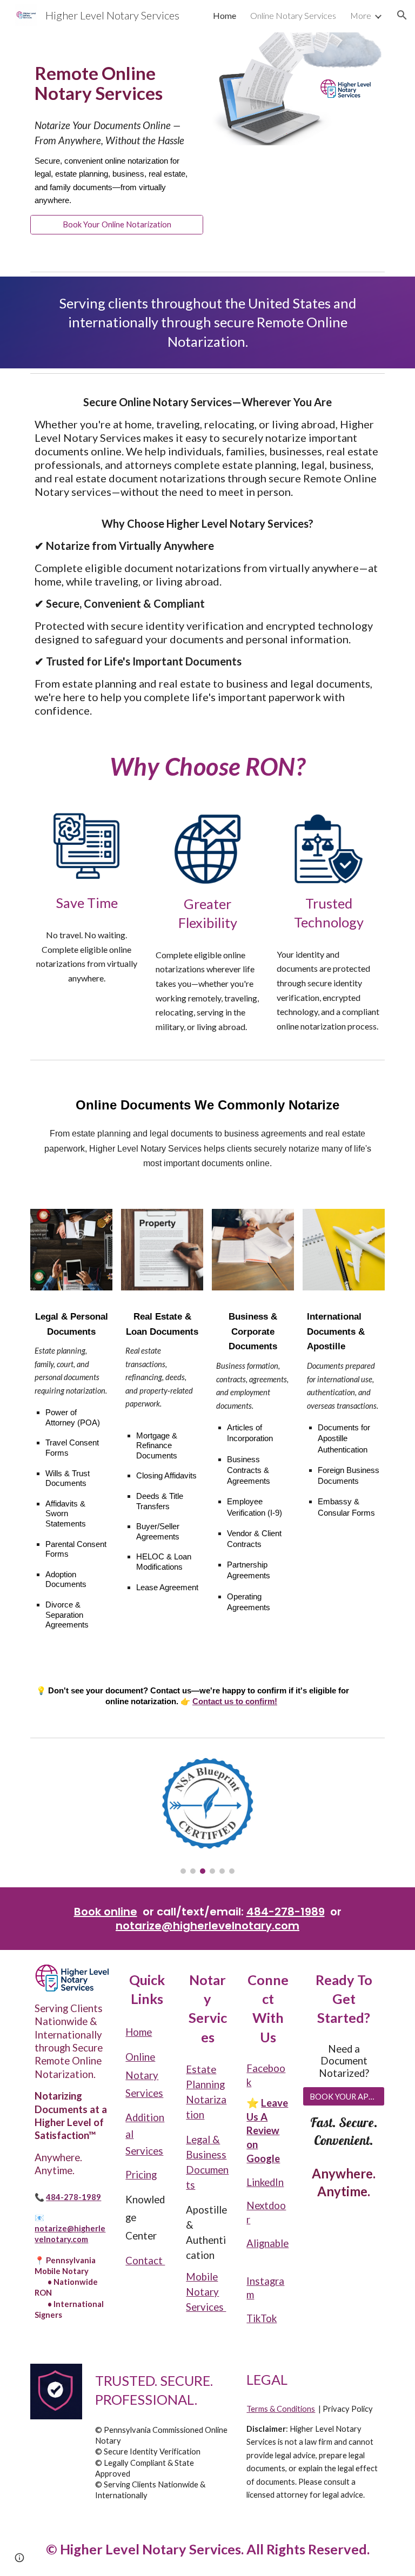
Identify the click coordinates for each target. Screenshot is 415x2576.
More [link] (361, 15)
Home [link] (225, 15)
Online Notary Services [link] (293, 15)
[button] (402, 15)
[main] (116, 71)
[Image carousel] (207, 1815)
